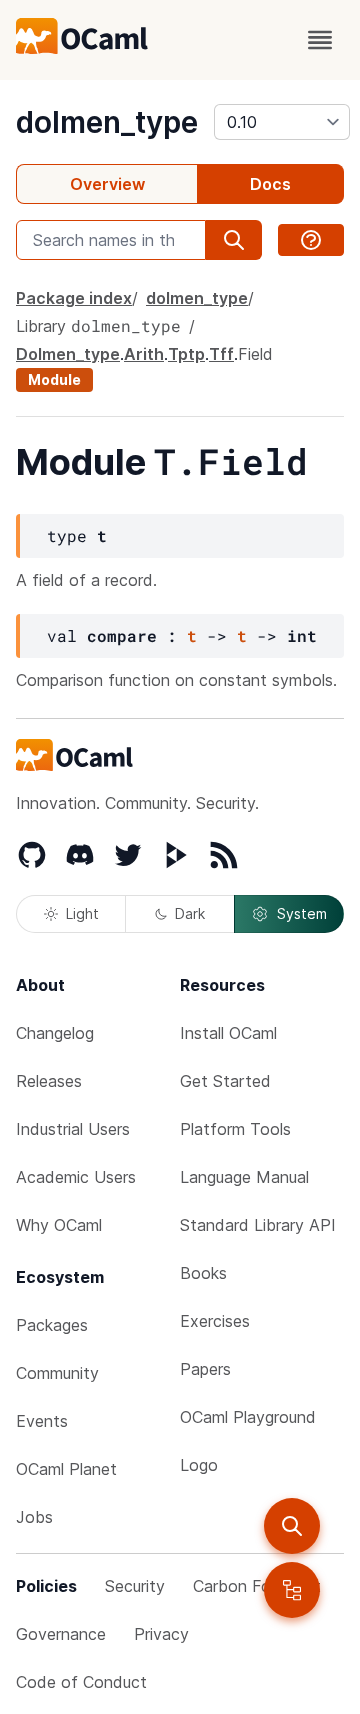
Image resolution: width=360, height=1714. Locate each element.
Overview (107, 184)
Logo (199, 1465)
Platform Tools (235, 1129)
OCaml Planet (66, 1469)
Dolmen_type (68, 354)
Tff (221, 354)
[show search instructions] (311, 240)
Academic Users (76, 1177)
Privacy (161, 1634)
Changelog (55, 1033)
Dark (190, 913)
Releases (49, 1081)
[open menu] (320, 40)
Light (82, 913)
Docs (270, 184)
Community (57, 1373)
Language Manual (244, 1177)
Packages (52, 1325)
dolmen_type (107, 122)
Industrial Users (73, 1129)
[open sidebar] (292, 1590)
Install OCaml (228, 1033)
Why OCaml (59, 1225)
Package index (74, 298)
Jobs (34, 1517)
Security (135, 1586)
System (302, 913)
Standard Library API (258, 1225)
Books (203, 1273)
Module (54, 379)
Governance (61, 1634)
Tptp (186, 354)
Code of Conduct (81, 1682)
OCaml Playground (248, 1417)
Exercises (215, 1321)
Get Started (225, 1081)
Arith (144, 354)
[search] (292, 1526)
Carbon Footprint (257, 1586)
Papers (205, 1369)
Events (42, 1421)
